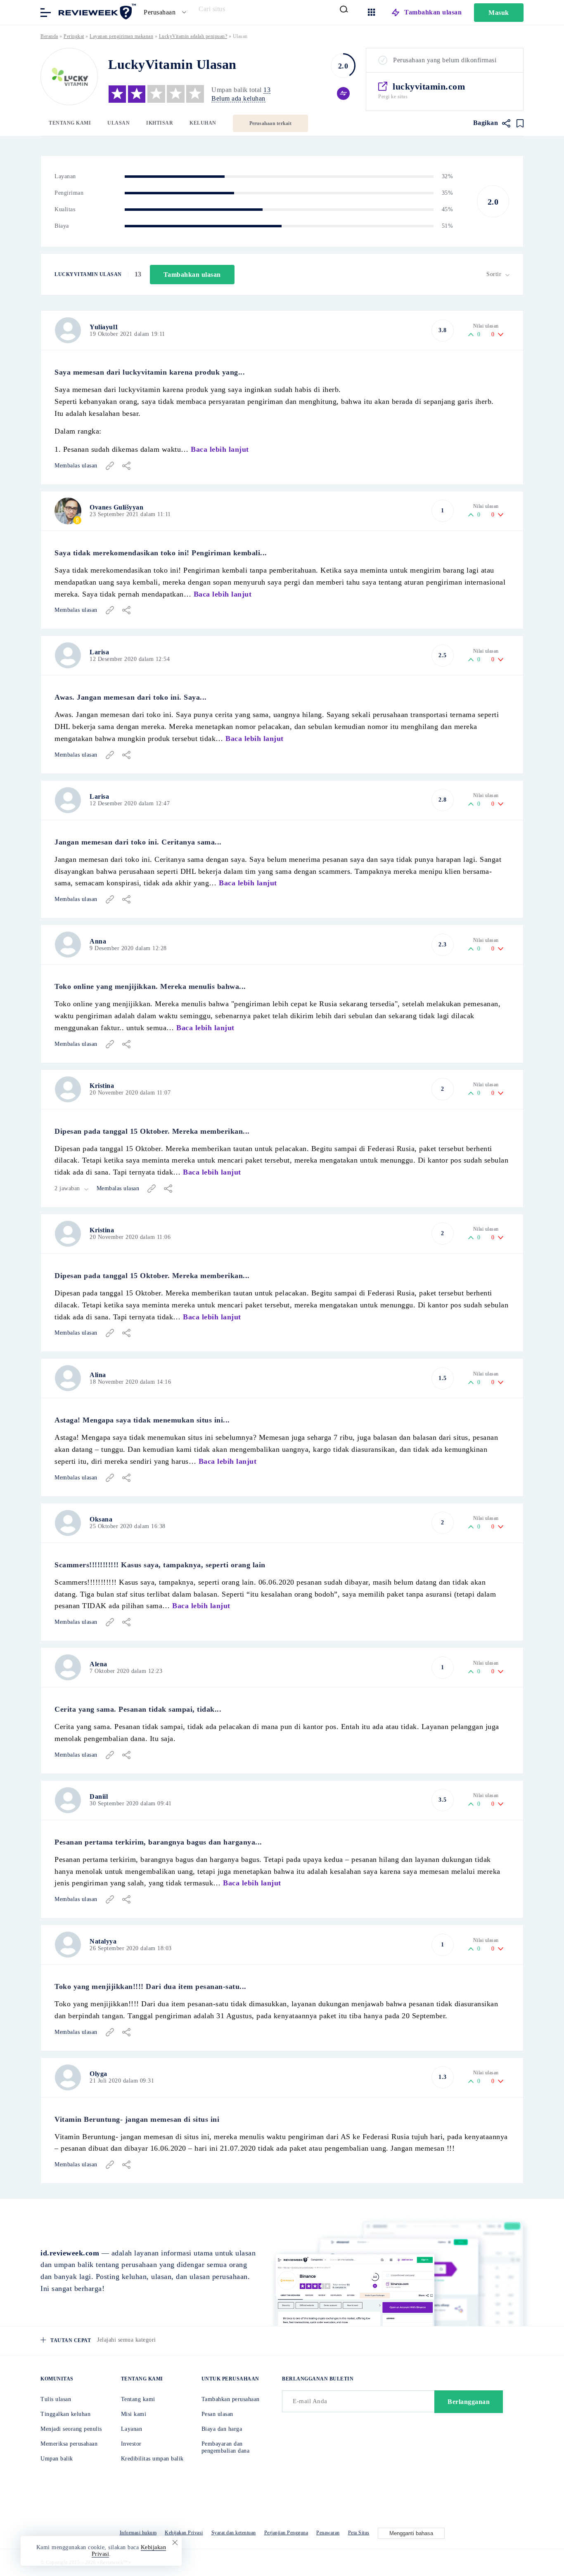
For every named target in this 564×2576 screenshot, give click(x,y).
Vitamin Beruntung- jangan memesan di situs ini (137, 2119)
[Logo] (69, 77)
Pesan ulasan (217, 2414)
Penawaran (328, 2533)
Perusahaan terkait (270, 123)
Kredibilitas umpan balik (152, 2459)
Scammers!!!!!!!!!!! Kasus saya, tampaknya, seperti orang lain (160, 1565)
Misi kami (134, 2414)
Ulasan (118, 123)
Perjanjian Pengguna (286, 2533)
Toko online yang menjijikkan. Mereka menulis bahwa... (150, 986)
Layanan (132, 2429)
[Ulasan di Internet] (96, 12)
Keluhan (203, 123)
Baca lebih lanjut (220, 449)
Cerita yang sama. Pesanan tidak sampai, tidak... (138, 1709)
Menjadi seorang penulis (71, 2429)
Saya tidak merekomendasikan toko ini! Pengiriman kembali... (161, 553)
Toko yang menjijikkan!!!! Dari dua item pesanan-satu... (150, 1986)
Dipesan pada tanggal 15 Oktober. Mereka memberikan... (152, 1131)
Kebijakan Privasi (184, 2533)
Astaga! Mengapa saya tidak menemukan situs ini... (142, 1420)
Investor (131, 2444)
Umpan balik (57, 2459)
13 (267, 90)
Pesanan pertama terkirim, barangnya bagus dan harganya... (158, 1842)
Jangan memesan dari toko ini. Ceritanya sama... (138, 842)
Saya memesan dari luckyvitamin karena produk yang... (150, 372)
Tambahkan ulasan (433, 12)
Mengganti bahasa (411, 2533)
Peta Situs (359, 2533)
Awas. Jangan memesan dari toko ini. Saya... (131, 697)
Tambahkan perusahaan (231, 2399)
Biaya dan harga (222, 2429)
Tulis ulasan (56, 2399)
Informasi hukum (138, 2533)
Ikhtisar (160, 123)
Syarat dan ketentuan (234, 2533)
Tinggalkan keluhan (65, 2414)
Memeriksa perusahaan (69, 2444)
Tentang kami (70, 123)
